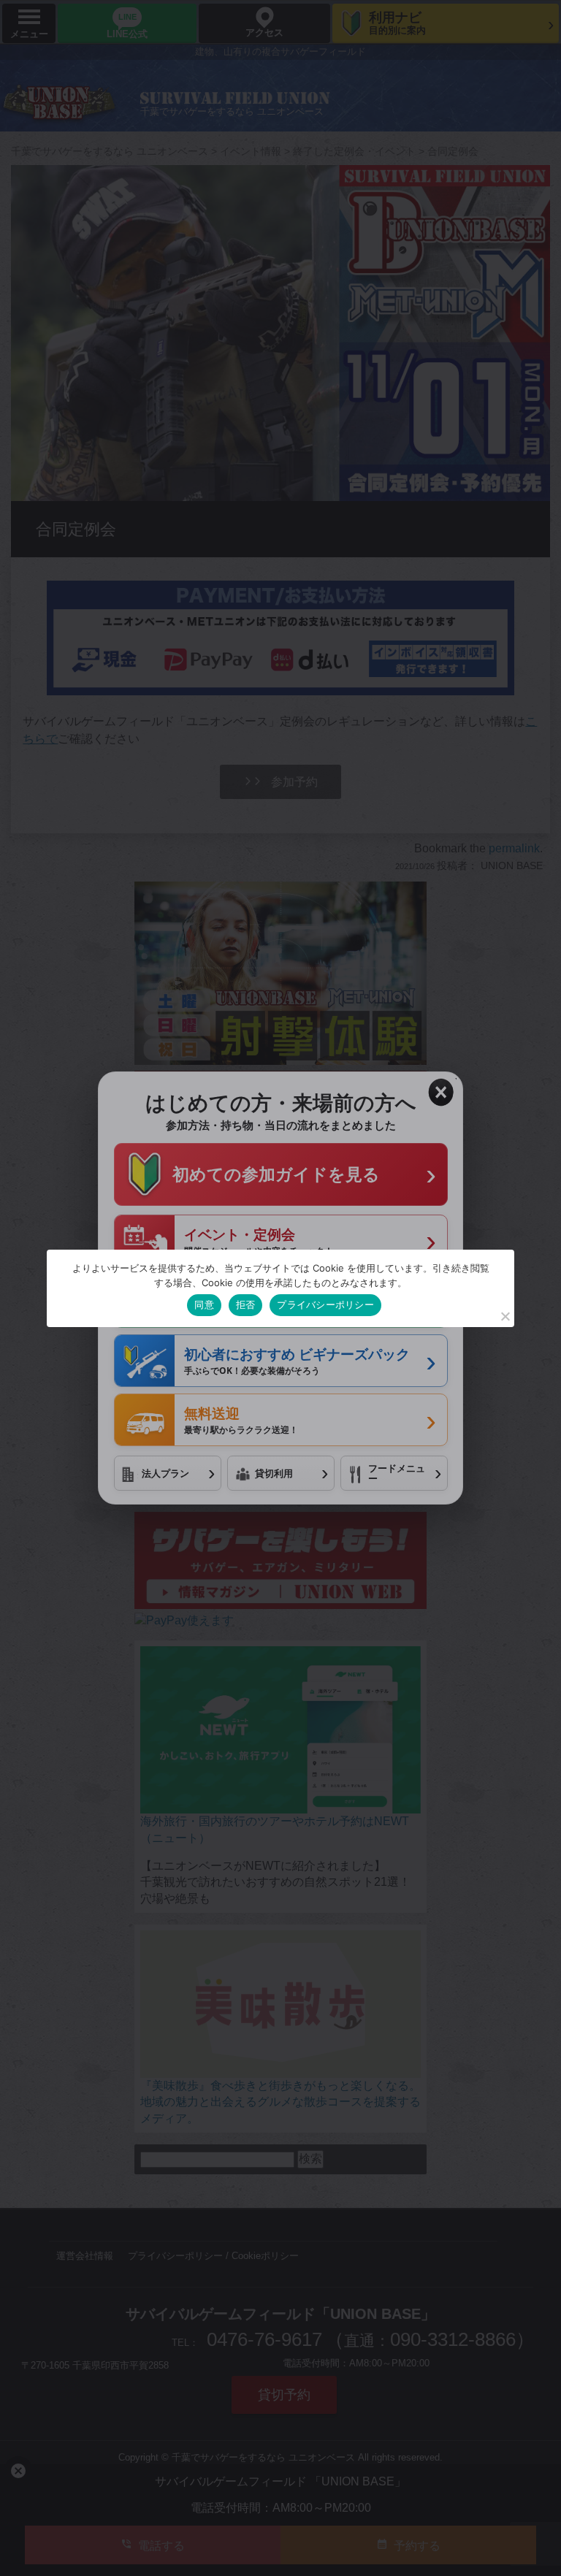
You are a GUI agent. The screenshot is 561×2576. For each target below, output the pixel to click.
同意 (204, 1304)
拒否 (246, 1304)
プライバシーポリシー (325, 1304)
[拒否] (505, 1316)
